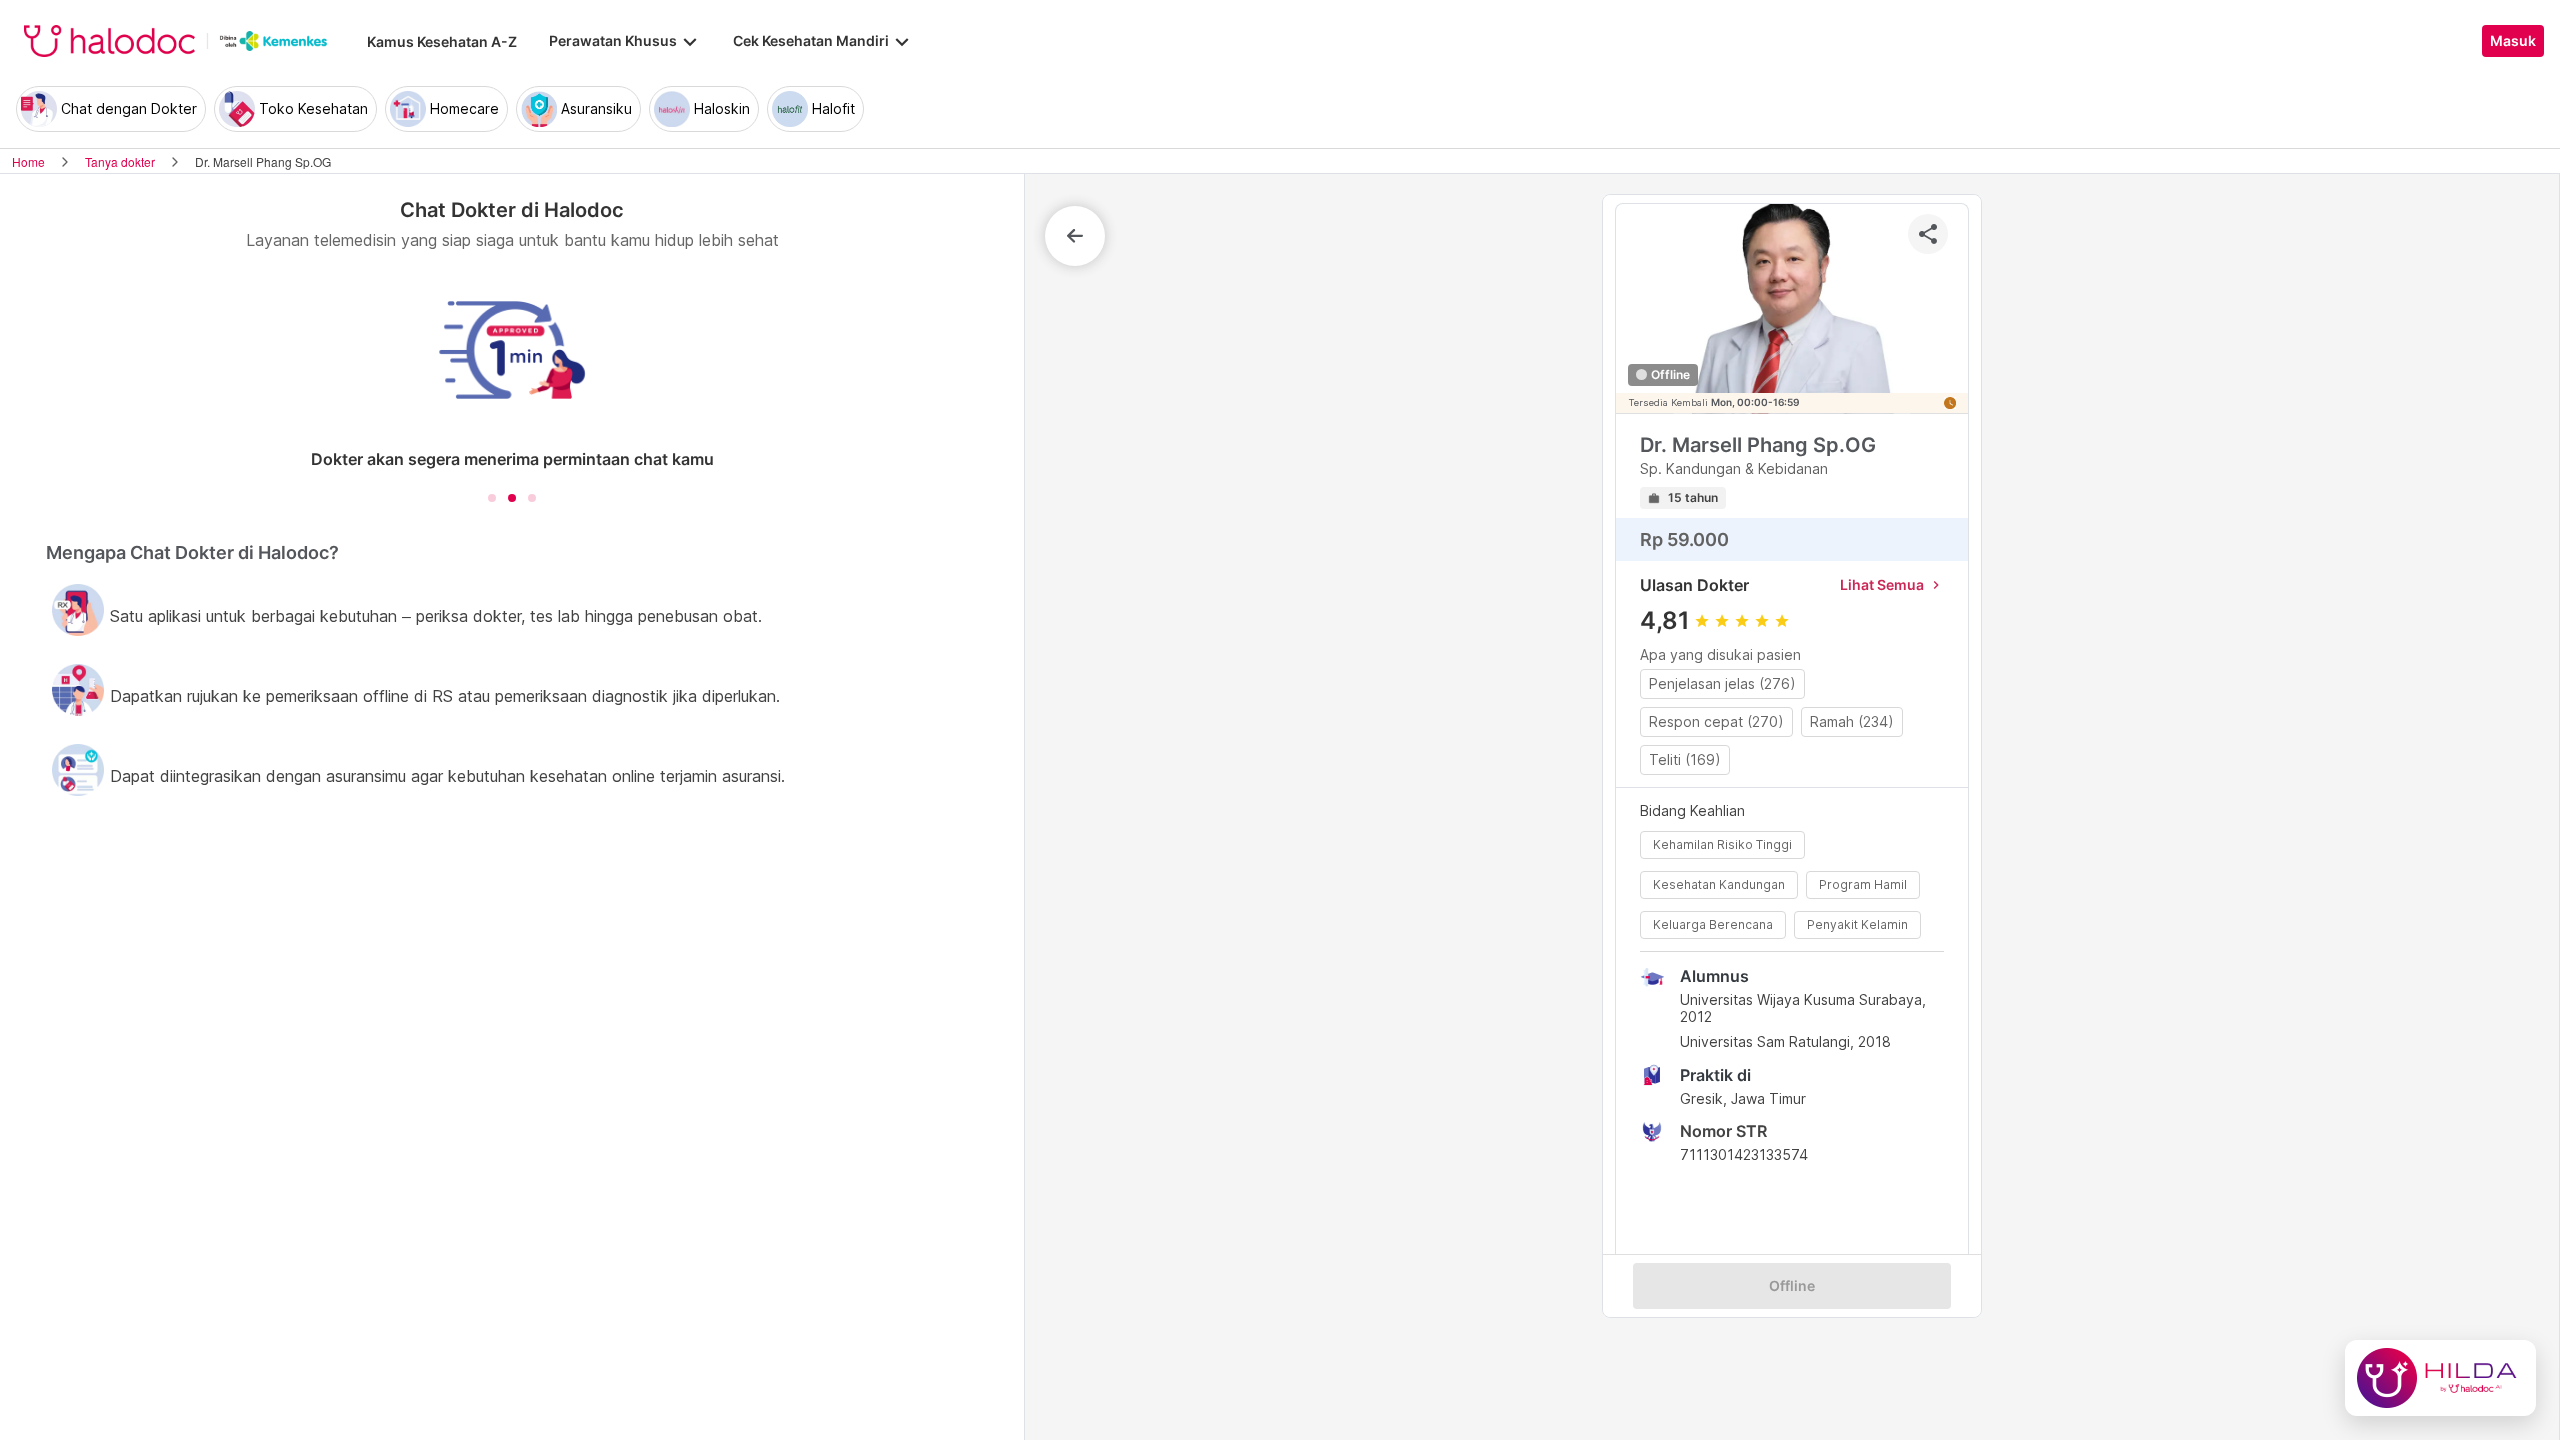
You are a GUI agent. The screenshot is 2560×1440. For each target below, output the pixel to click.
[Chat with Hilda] (2440, 1378)
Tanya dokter (120, 161)
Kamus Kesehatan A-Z (442, 41)
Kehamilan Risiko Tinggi (1722, 844)
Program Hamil (1863, 884)
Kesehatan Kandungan (1719, 884)
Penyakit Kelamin (1857, 924)
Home (28, 161)
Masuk (2513, 41)
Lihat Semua (1892, 584)
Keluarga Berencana (1713, 924)
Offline (1792, 1286)
